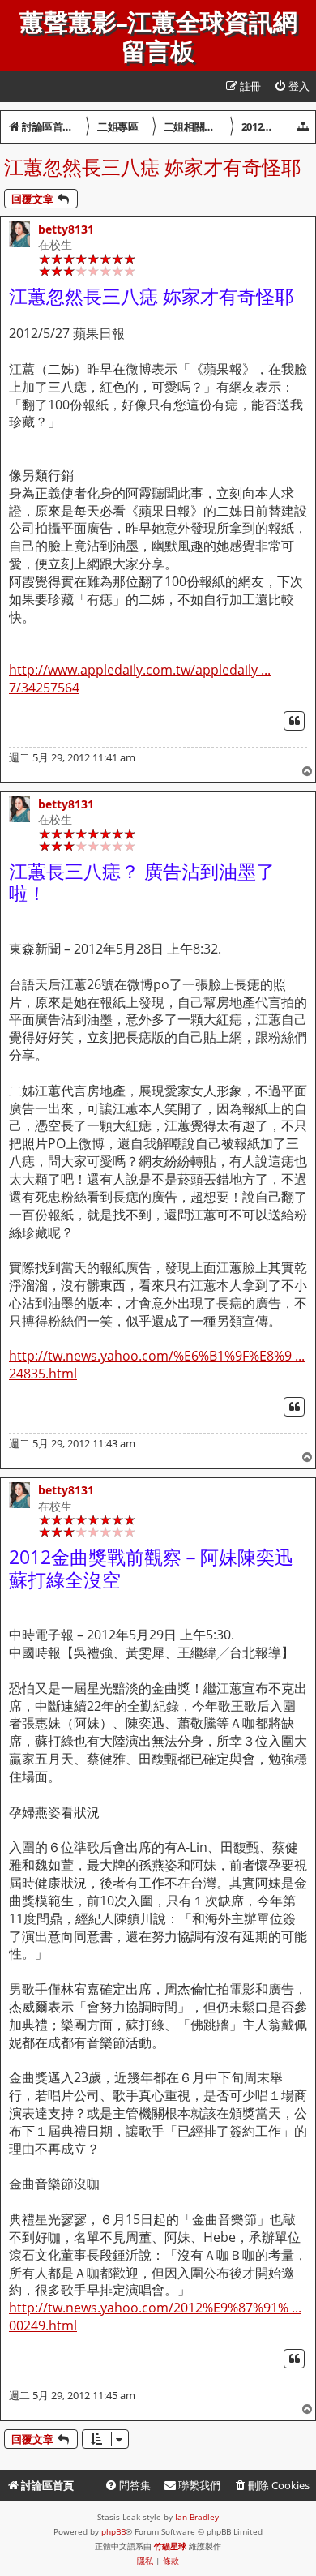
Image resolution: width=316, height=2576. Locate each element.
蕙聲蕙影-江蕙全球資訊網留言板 (158, 37)
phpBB (113, 2531)
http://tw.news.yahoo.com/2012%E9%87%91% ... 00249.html (155, 2317)
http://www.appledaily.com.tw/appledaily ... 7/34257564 (140, 679)
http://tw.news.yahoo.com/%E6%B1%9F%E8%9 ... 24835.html (157, 1365)
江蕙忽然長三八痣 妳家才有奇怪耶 (152, 167)
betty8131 (66, 229)
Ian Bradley (197, 2517)
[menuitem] (292, 86)
